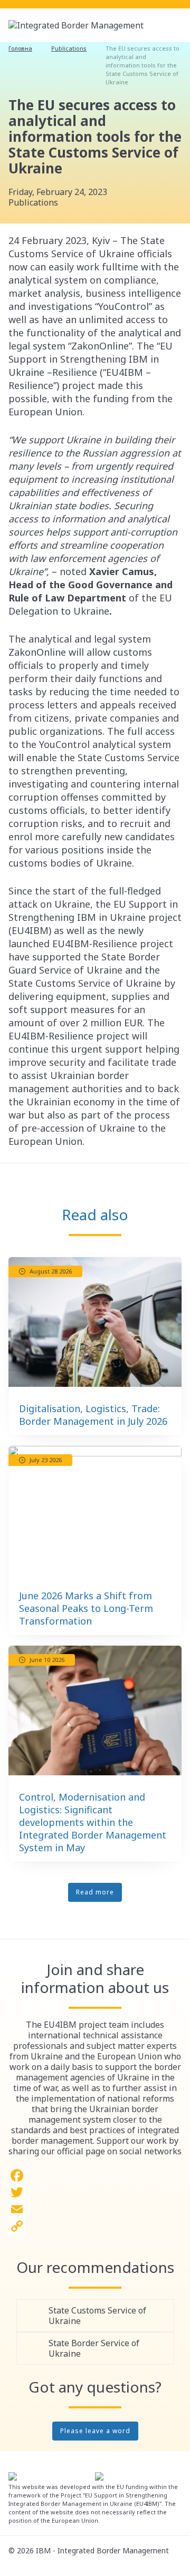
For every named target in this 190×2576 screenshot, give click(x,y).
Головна (20, 48)
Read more (95, 1892)
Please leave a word (95, 2431)
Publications (69, 48)
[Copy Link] (95, 2226)
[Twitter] (95, 2192)
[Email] (95, 2209)
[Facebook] (95, 2175)
